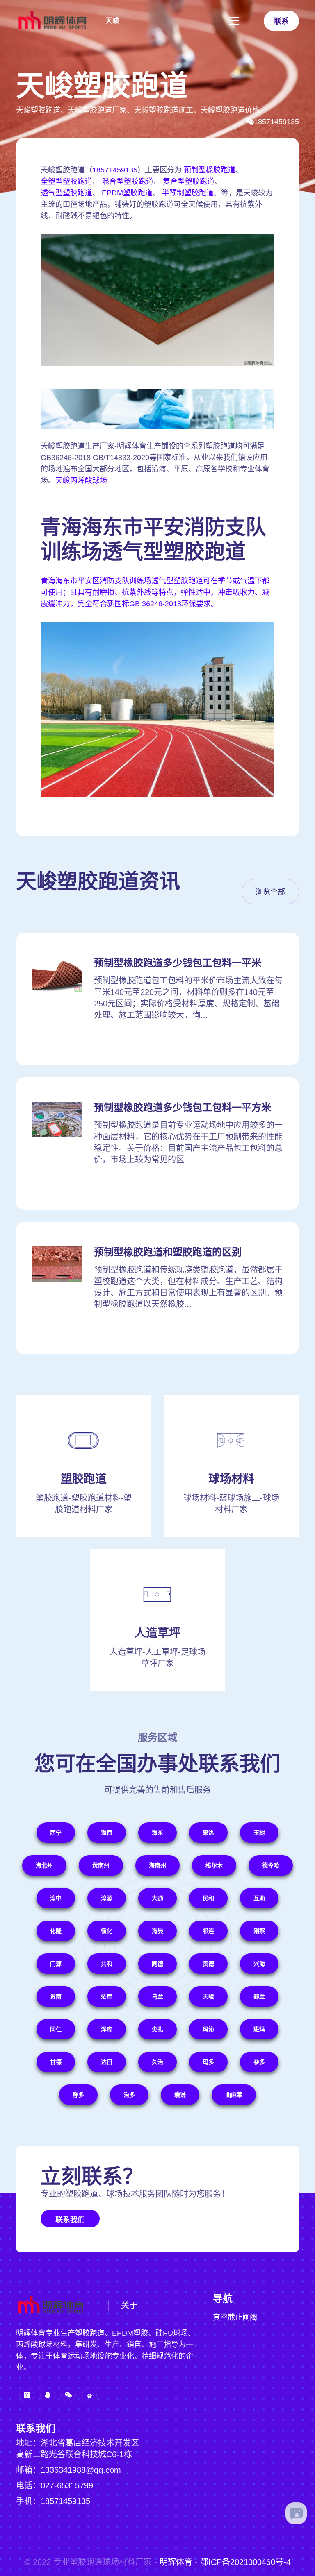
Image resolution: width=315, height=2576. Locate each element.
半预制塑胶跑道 (188, 193)
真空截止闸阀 (235, 2318)
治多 (129, 2095)
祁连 (208, 1931)
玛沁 (208, 2029)
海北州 (44, 1865)
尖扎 (157, 2029)
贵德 (208, 1964)
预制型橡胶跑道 (210, 170)
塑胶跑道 (84, 1479)
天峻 (112, 21)
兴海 (259, 1964)
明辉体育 (176, 2562)
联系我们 (70, 2220)
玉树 (259, 1833)
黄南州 (101, 1865)
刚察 (259, 1931)
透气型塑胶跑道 (66, 193)
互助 (259, 1898)
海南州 (157, 1865)
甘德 (56, 2062)
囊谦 (180, 2095)
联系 (281, 21)
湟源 (107, 1898)
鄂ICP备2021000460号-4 (245, 2562)
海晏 (157, 1931)
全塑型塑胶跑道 (66, 181)
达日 (107, 2062)
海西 (107, 1833)
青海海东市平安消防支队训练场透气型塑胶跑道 (153, 539)
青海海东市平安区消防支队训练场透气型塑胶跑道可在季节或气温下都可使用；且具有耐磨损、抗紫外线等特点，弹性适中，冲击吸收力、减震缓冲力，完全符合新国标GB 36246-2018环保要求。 (155, 592)
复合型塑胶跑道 (189, 181)
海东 (157, 1833)
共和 (107, 1964)
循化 (107, 1931)
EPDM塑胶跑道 (127, 193)
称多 (78, 2095)
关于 (129, 2305)
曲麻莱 (234, 2095)
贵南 (56, 1996)
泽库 (107, 2029)
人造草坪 (157, 1633)
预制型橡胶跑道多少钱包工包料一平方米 (183, 1107)
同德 (157, 1964)
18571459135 (276, 122)
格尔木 (214, 1865)
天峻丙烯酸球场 (81, 480)
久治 (157, 2062)
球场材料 (231, 1479)
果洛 (208, 1833)
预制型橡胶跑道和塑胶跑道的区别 (168, 1252)
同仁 (56, 2029)
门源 (56, 1964)
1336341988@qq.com (81, 2470)
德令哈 (271, 1865)
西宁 (56, 1833)
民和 (208, 1898)
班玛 (259, 2029)
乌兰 (157, 1996)
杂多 (259, 2062)
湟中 (56, 1898)
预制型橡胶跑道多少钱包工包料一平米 (178, 963)
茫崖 (107, 1996)
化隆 (56, 1931)
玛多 (208, 2062)
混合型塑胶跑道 (128, 181)
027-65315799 (67, 2485)
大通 (157, 1898)
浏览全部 (270, 892)
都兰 (259, 1996)
